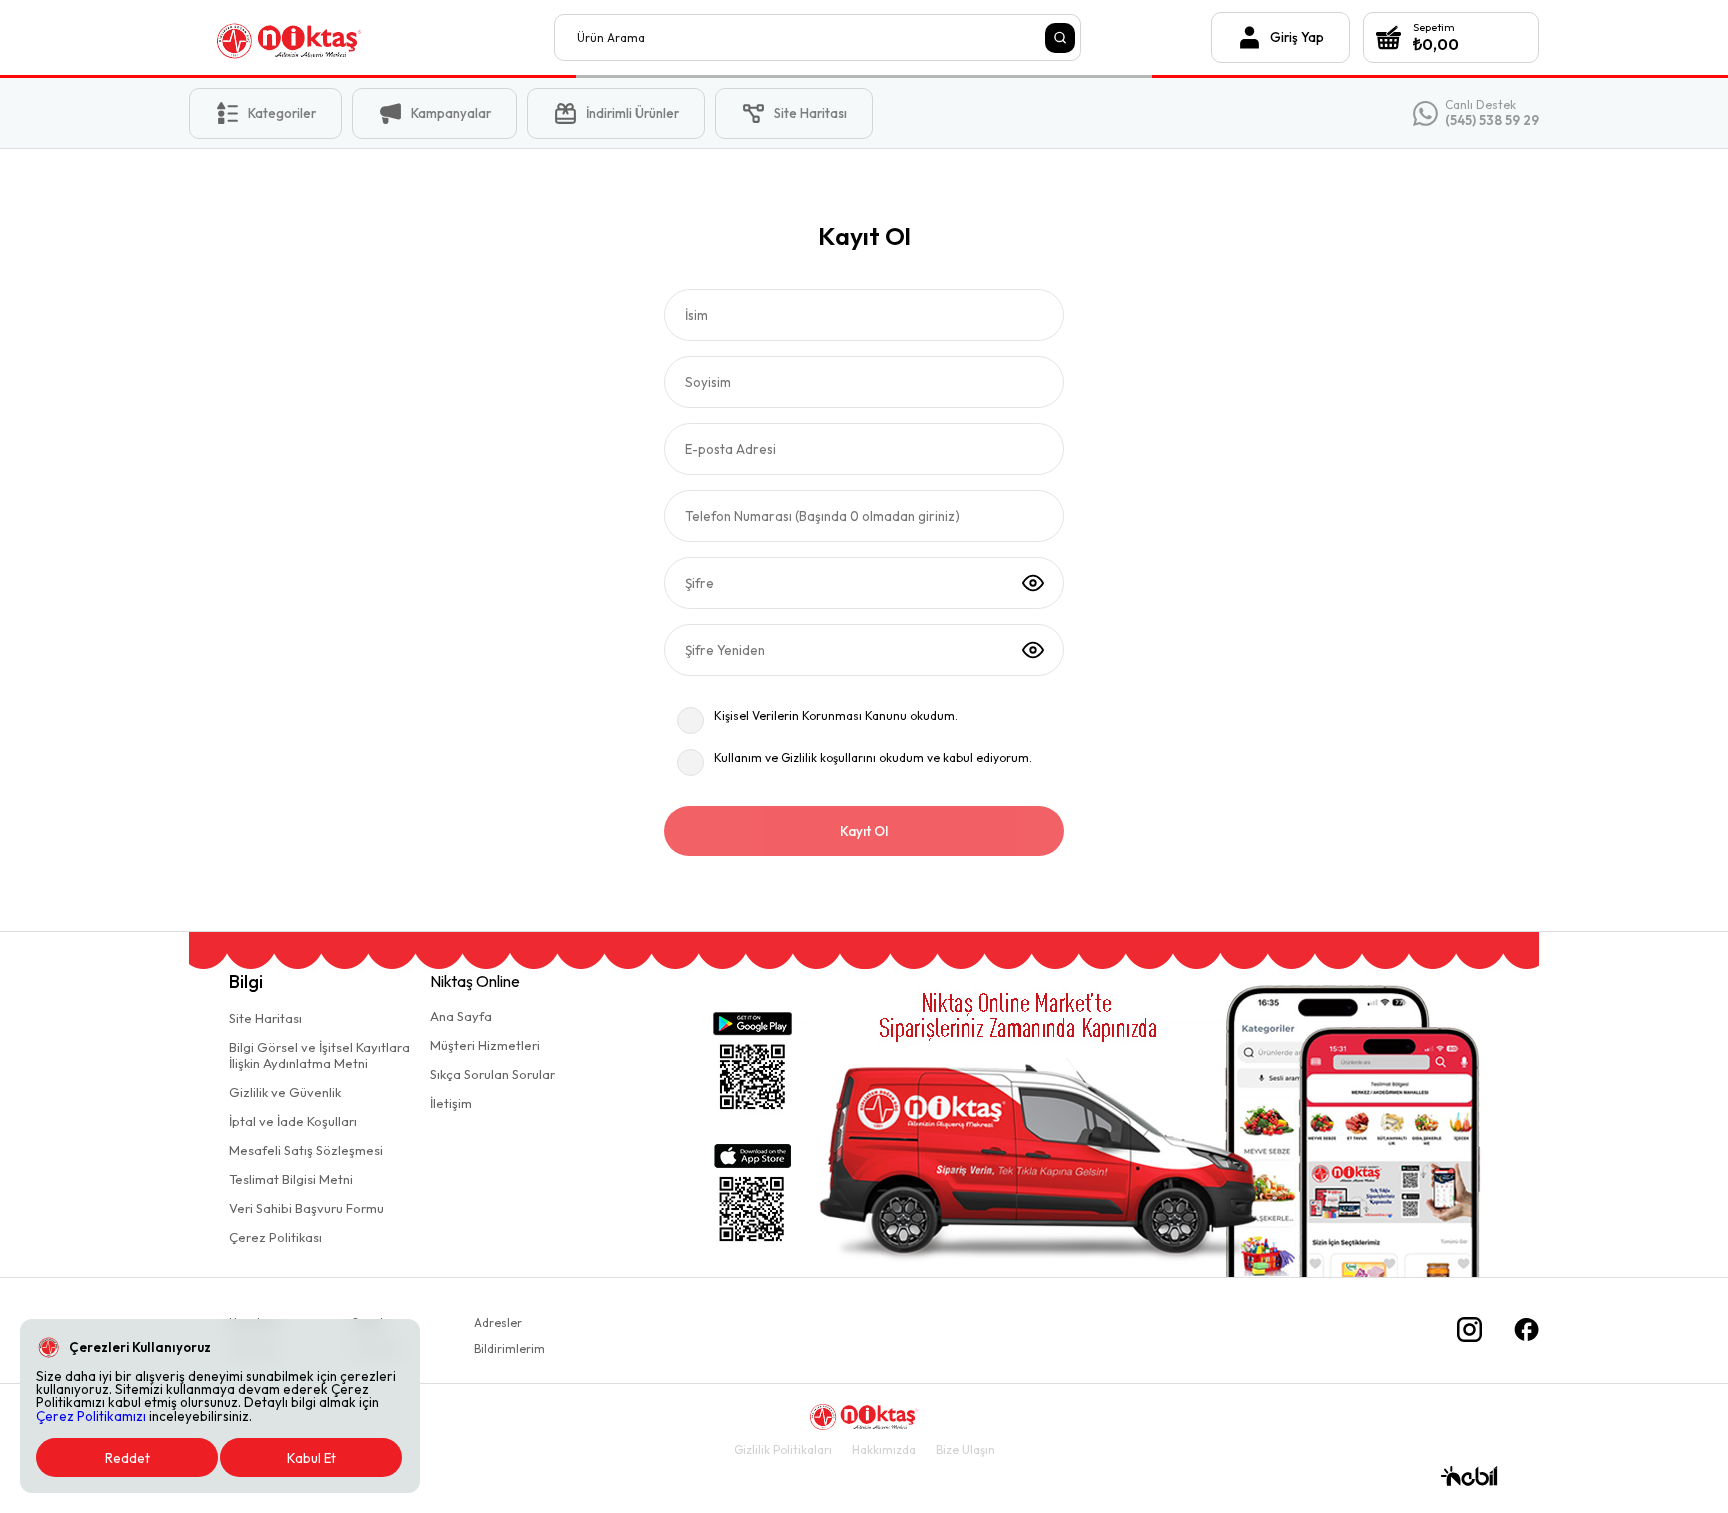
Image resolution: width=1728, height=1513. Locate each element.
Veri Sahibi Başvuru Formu (306, 1208)
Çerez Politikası (275, 1237)
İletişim (451, 1103)
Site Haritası (265, 1018)
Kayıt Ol (864, 831)
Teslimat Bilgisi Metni (291, 1179)
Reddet (127, 1458)
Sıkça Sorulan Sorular (492, 1074)
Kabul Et (311, 1458)
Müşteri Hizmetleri (485, 1045)
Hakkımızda (884, 1449)
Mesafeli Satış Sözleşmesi (306, 1150)
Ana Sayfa (461, 1016)
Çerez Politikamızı (91, 1416)
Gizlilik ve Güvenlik (285, 1092)
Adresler (498, 1322)
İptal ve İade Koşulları (293, 1121)
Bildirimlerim (509, 1348)
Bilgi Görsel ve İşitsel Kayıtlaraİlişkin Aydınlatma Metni (319, 1055)
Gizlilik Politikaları (783, 1449)
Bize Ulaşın (965, 1449)
